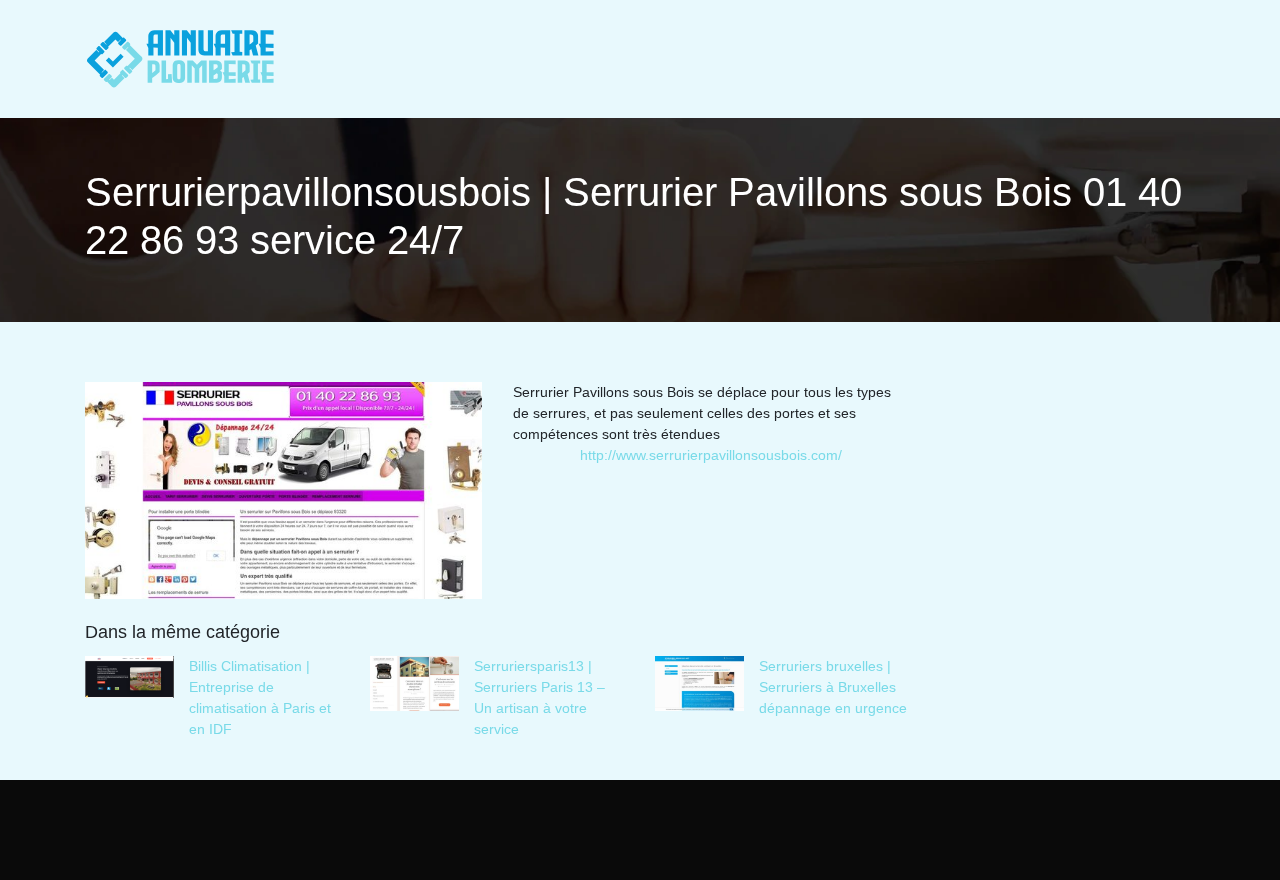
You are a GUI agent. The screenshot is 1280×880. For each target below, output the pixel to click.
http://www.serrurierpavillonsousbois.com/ (711, 455)
